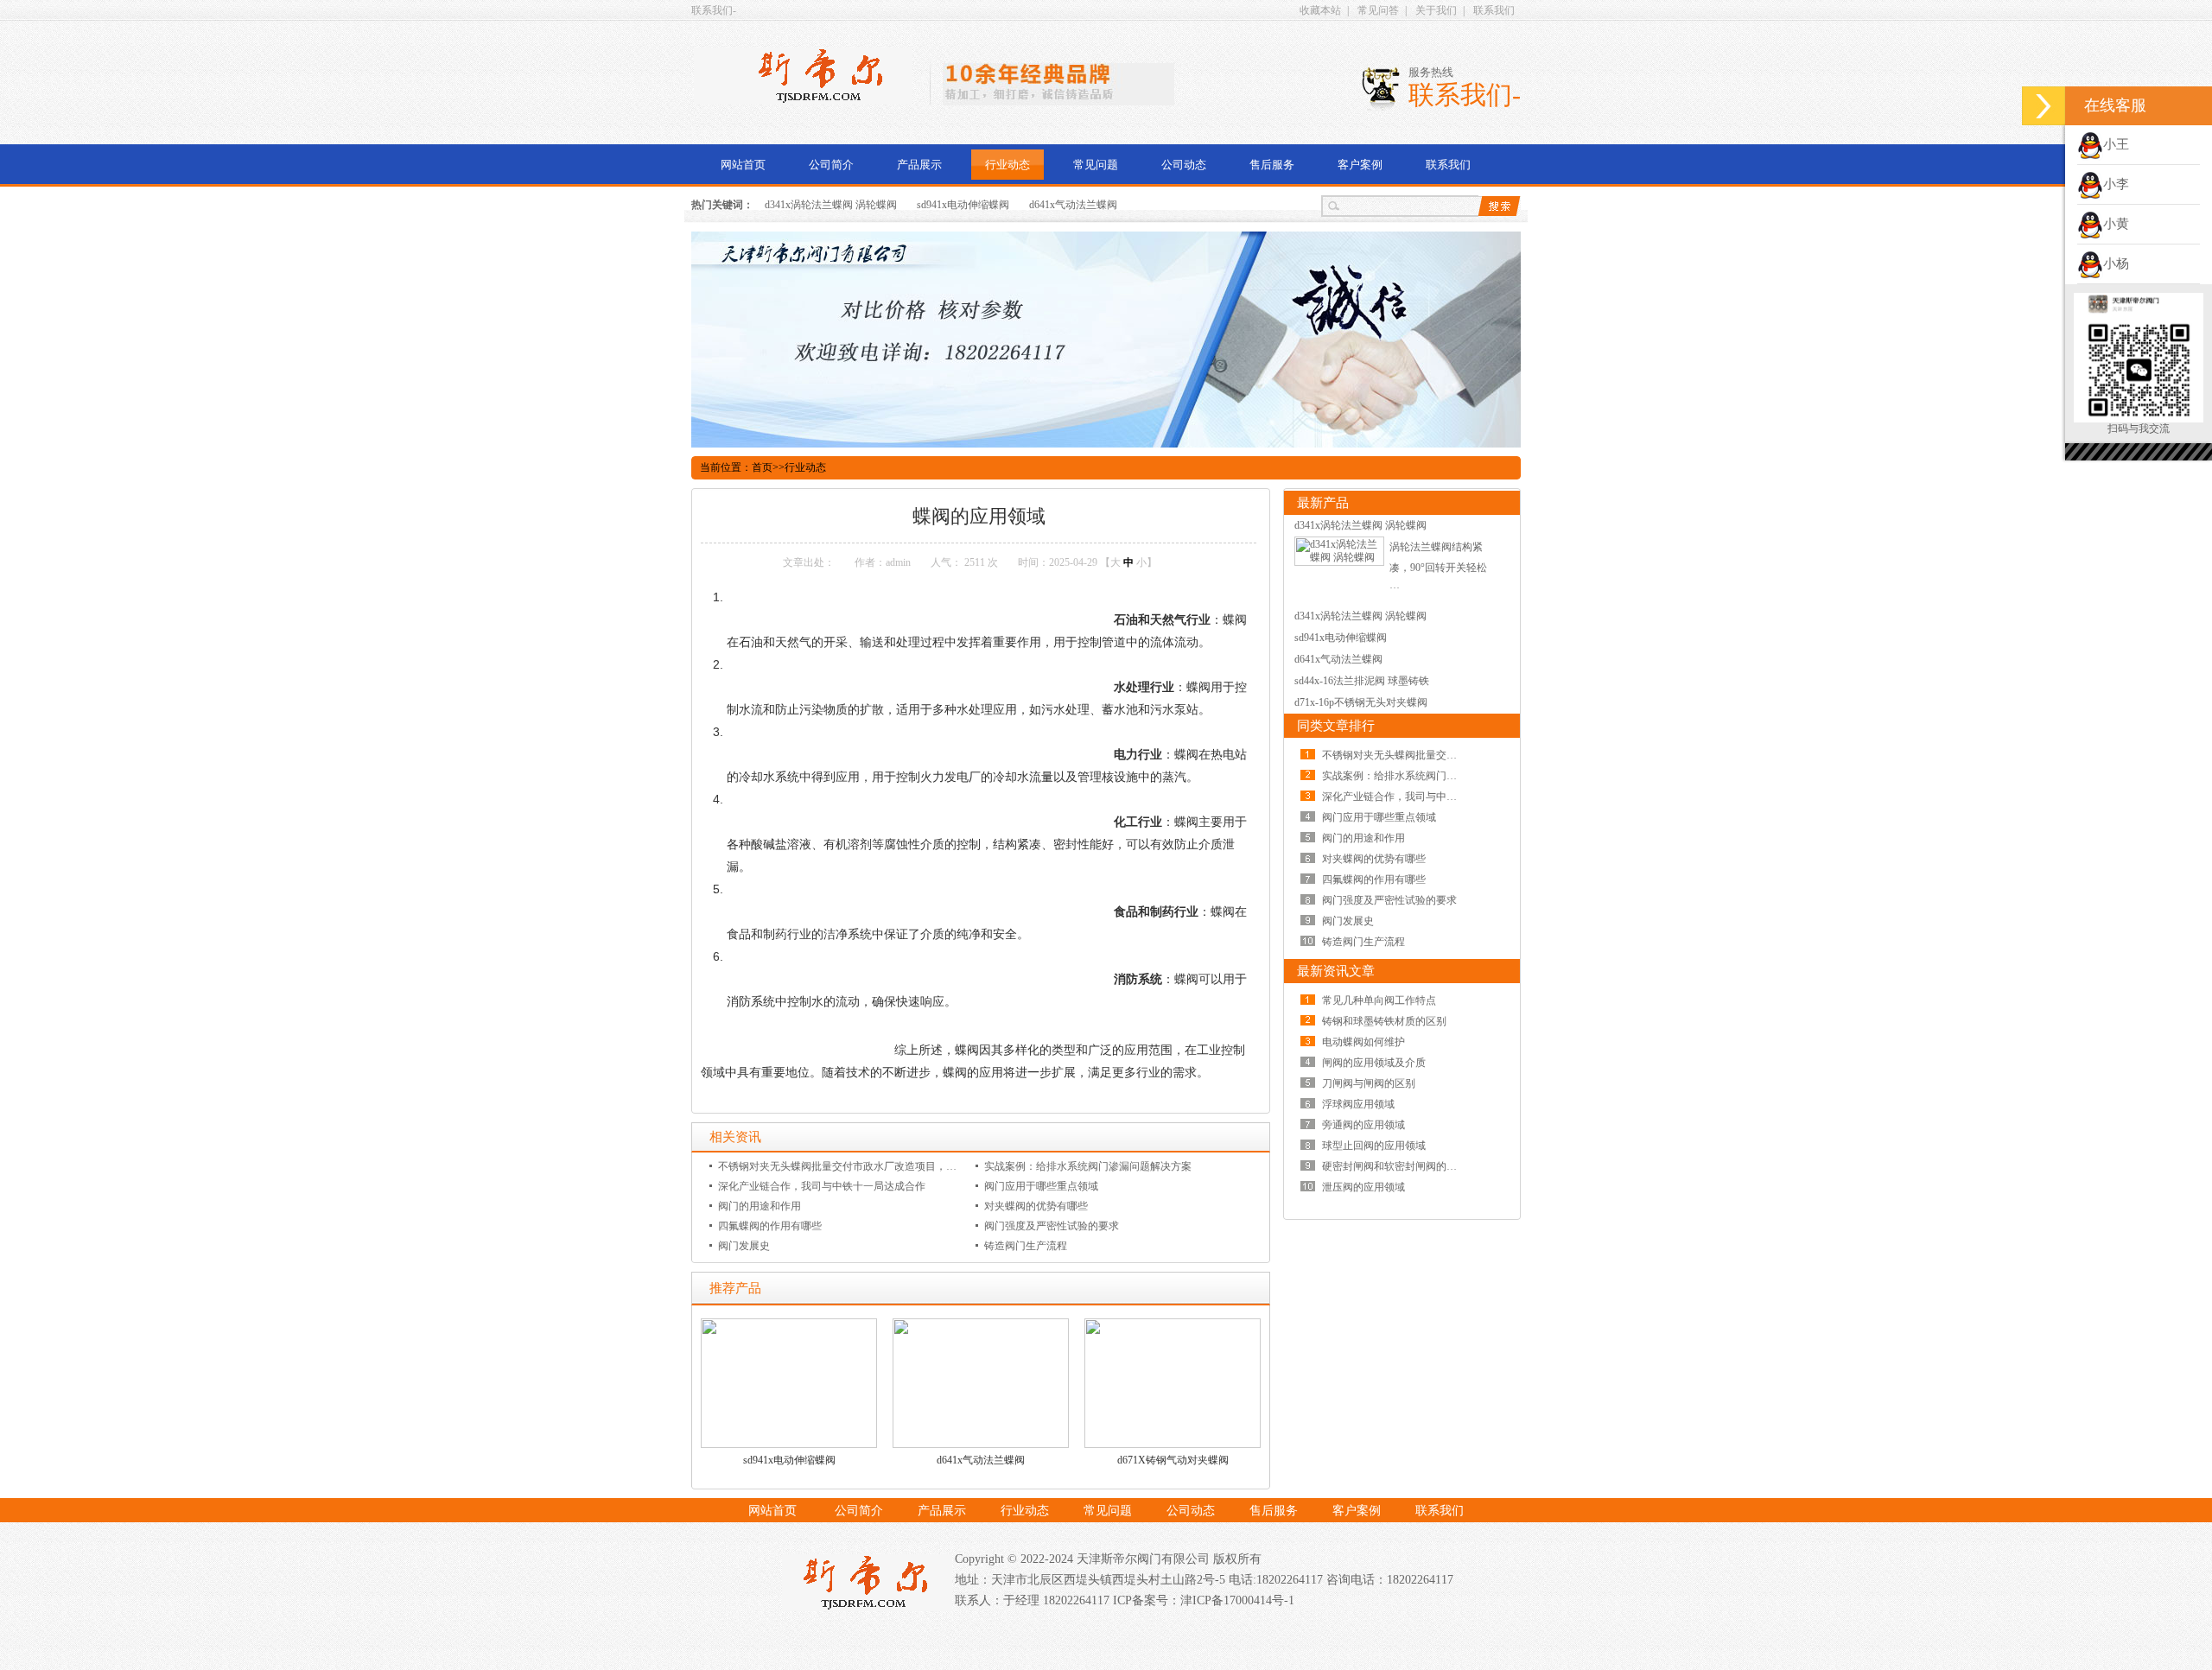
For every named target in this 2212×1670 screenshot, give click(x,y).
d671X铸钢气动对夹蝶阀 (1173, 1460)
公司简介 (831, 165)
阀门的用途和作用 (760, 1206)
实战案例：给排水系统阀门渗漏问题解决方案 (1088, 1166)
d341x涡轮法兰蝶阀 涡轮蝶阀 (831, 205)
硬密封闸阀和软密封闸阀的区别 (1395, 1166)
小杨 (2116, 264)
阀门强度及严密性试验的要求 (1052, 1226)
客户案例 (1360, 165)
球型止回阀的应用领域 (1374, 1146)
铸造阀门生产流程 (1026, 1246)
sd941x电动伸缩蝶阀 (963, 205)
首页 (762, 467)
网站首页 (743, 165)
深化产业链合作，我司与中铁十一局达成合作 (822, 1186)
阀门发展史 (744, 1246)
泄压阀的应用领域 (1363, 1187)
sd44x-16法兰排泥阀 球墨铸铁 (1362, 681)
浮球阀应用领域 (1358, 1104)
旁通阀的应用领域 (1363, 1125)
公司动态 (1184, 165)
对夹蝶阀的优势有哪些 (1036, 1206)
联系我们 (1494, 10)
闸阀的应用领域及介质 (1374, 1063)
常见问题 (1096, 165)
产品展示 (919, 165)
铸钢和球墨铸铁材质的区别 (1384, 1021)
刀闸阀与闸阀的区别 (1369, 1083)
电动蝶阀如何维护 (1363, 1042)
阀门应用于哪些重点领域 (1041, 1186)
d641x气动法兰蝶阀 (1073, 205)
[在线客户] (2044, 106)
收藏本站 (1320, 10)
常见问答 (1378, 10)
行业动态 (1007, 165)
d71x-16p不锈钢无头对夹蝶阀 (1361, 702)
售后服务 (1272, 165)
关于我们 (1436, 10)
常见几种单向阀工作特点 (1379, 1000)
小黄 (2116, 224)
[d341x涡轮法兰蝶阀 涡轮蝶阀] (1339, 557)
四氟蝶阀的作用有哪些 (770, 1226)
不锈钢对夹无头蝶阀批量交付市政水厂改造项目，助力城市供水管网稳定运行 (894, 1166)
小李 (2116, 184)
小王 (2116, 144)
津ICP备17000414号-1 (1237, 1600)
